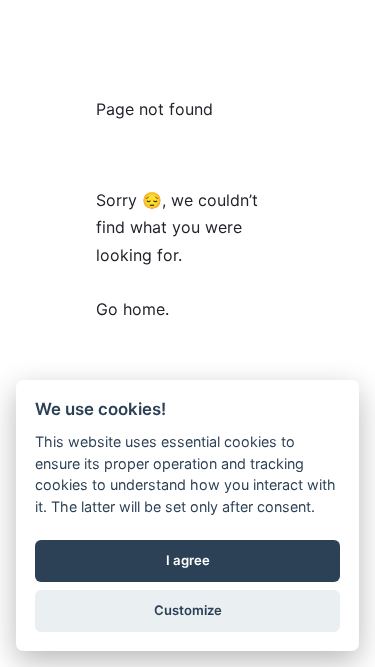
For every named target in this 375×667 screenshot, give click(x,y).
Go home (130, 309)
